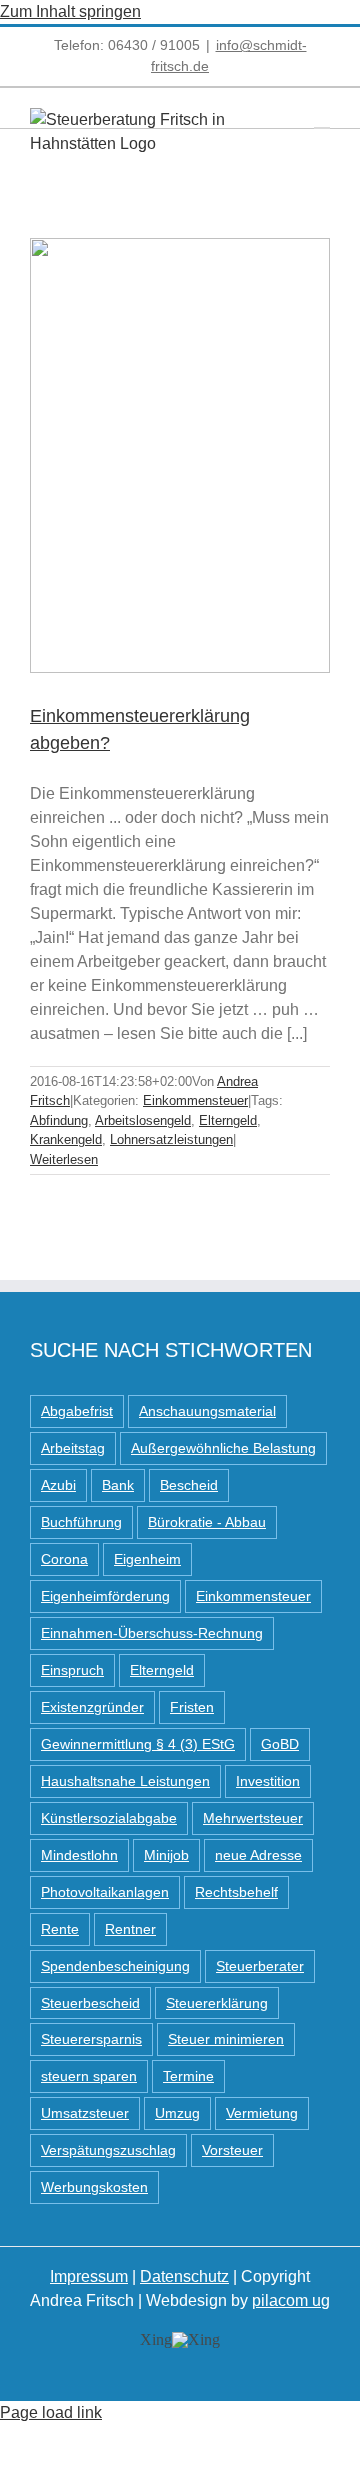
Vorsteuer (232, 2150)
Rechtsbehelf (236, 1892)
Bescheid (189, 1485)
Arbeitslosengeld (143, 1120)
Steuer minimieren (226, 2039)
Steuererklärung (217, 2003)
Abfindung (59, 1120)
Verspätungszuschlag (108, 2150)
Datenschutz (184, 2276)
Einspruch (72, 1670)
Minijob (166, 1855)
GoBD (280, 1744)
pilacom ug (291, 2300)
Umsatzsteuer (85, 2113)
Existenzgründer (92, 1707)
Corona (64, 1559)
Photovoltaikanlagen (105, 1892)
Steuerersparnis (91, 2039)
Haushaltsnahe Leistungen (125, 1781)
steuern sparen (89, 2076)
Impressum (89, 2276)
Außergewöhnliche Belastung (223, 1448)
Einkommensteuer (195, 1100)
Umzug (177, 2113)
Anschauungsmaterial (207, 1411)
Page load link (51, 2412)
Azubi (58, 1485)
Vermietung (262, 2113)
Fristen (192, 1707)
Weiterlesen (64, 1159)
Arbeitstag (73, 1448)
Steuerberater (260, 1966)
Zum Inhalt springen (70, 11)
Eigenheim (147, 1559)
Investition (268, 1781)
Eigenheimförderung (105, 1596)
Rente (60, 1929)
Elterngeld (228, 1120)
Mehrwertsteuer (253, 1818)
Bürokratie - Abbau (207, 1522)
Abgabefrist (77, 1411)
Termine (188, 2076)
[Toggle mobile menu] (322, 118)
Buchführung (81, 1522)
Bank (118, 1485)
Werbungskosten (94, 2187)
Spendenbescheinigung (115, 1966)
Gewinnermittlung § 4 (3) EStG (138, 1744)
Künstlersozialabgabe (109, 1818)
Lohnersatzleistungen (171, 1139)
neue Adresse (258, 1855)
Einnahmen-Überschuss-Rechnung (152, 1633)
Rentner (130, 1929)
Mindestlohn (79, 1855)
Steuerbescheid (90, 2003)
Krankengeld (66, 1139)
